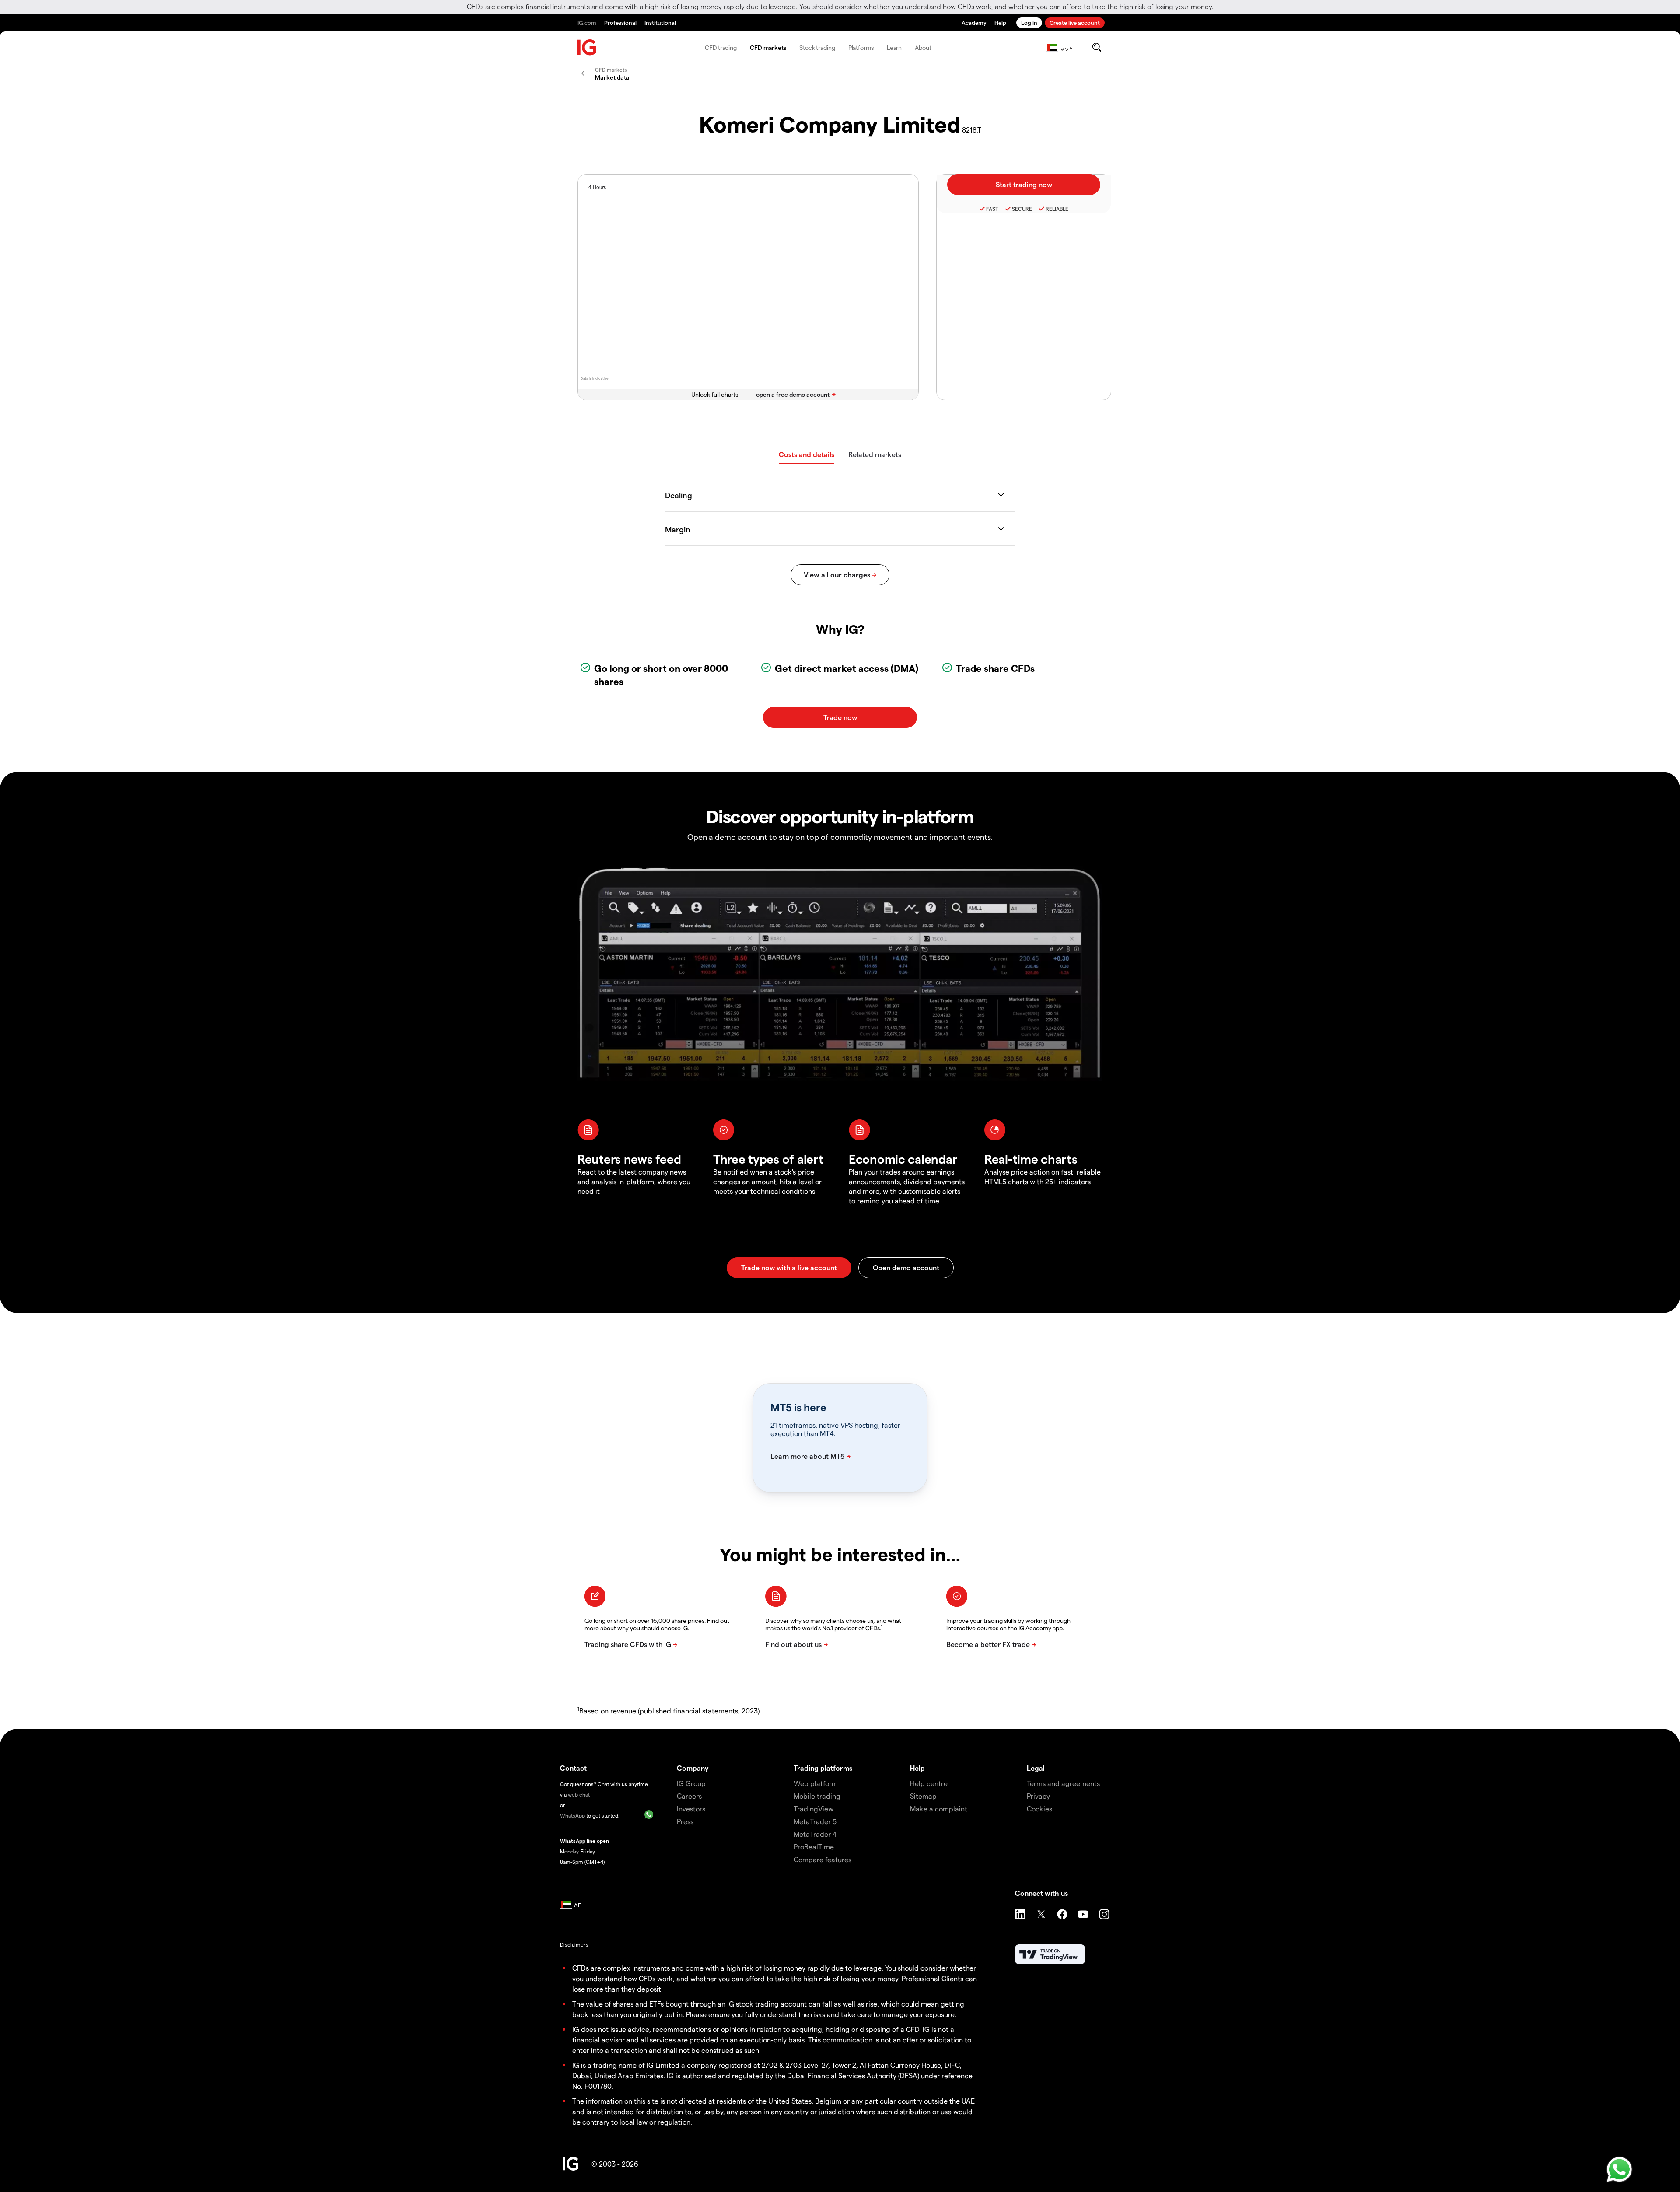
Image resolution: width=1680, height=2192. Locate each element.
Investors (691, 1809)
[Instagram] (1104, 1914)
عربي (1066, 47)
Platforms (861, 47)
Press (685, 1821)
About (923, 47)
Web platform (816, 1783)
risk (825, 1978)
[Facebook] (1062, 1914)
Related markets (875, 454)
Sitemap (923, 1796)
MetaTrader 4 (815, 1834)
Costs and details (807, 454)
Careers (689, 1796)
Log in (1029, 23)
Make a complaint (939, 1809)
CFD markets (768, 47)
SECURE (1022, 209)
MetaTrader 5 (815, 1821)
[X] (1041, 1914)
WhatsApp (572, 1815)
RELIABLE (1057, 209)
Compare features (822, 1859)
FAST (992, 209)
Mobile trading (817, 1796)
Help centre (929, 1783)
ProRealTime (814, 1847)
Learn (894, 47)
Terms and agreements (1063, 1783)
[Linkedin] (1020, 1914)
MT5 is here (798, 1407)
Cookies (1039, 1809)
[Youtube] (1083, 1914)
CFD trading (721, 47)
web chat (579, 1794)
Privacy (1038, 1796)
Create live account (1075, 23)
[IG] (587, 47)
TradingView (814, 1809)
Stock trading (817, 47)
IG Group (691, 1783)
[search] (1097, 47)
